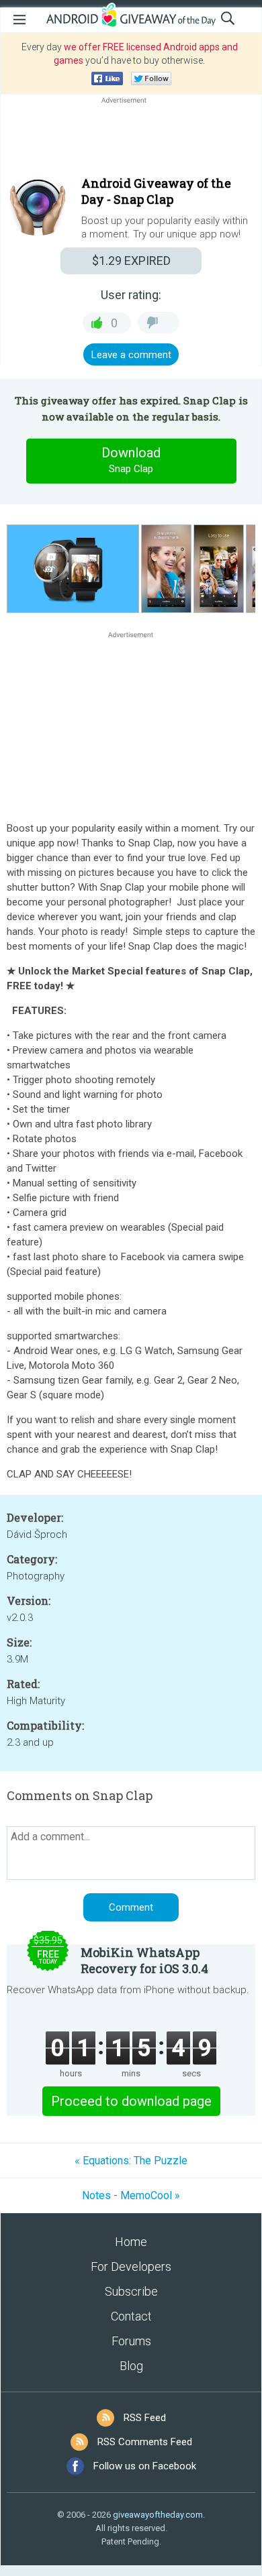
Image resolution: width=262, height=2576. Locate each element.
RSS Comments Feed (145, 2442)
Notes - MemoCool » (131, 2195)
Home (131, 2242)
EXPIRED (131, 261)
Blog (131, 2366)
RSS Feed (145, 2418)
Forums (131, 2341)
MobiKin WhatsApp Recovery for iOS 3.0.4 (144, 1960)
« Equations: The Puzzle (131, 2161)
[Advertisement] (131, 139)
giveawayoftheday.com (158, 2515)
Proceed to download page (131, 2101)
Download (131, 460)
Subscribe (131, 2291)
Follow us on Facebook (145, 2466)
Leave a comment (131, 355)
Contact (131, 2316)
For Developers (131, 2266)
